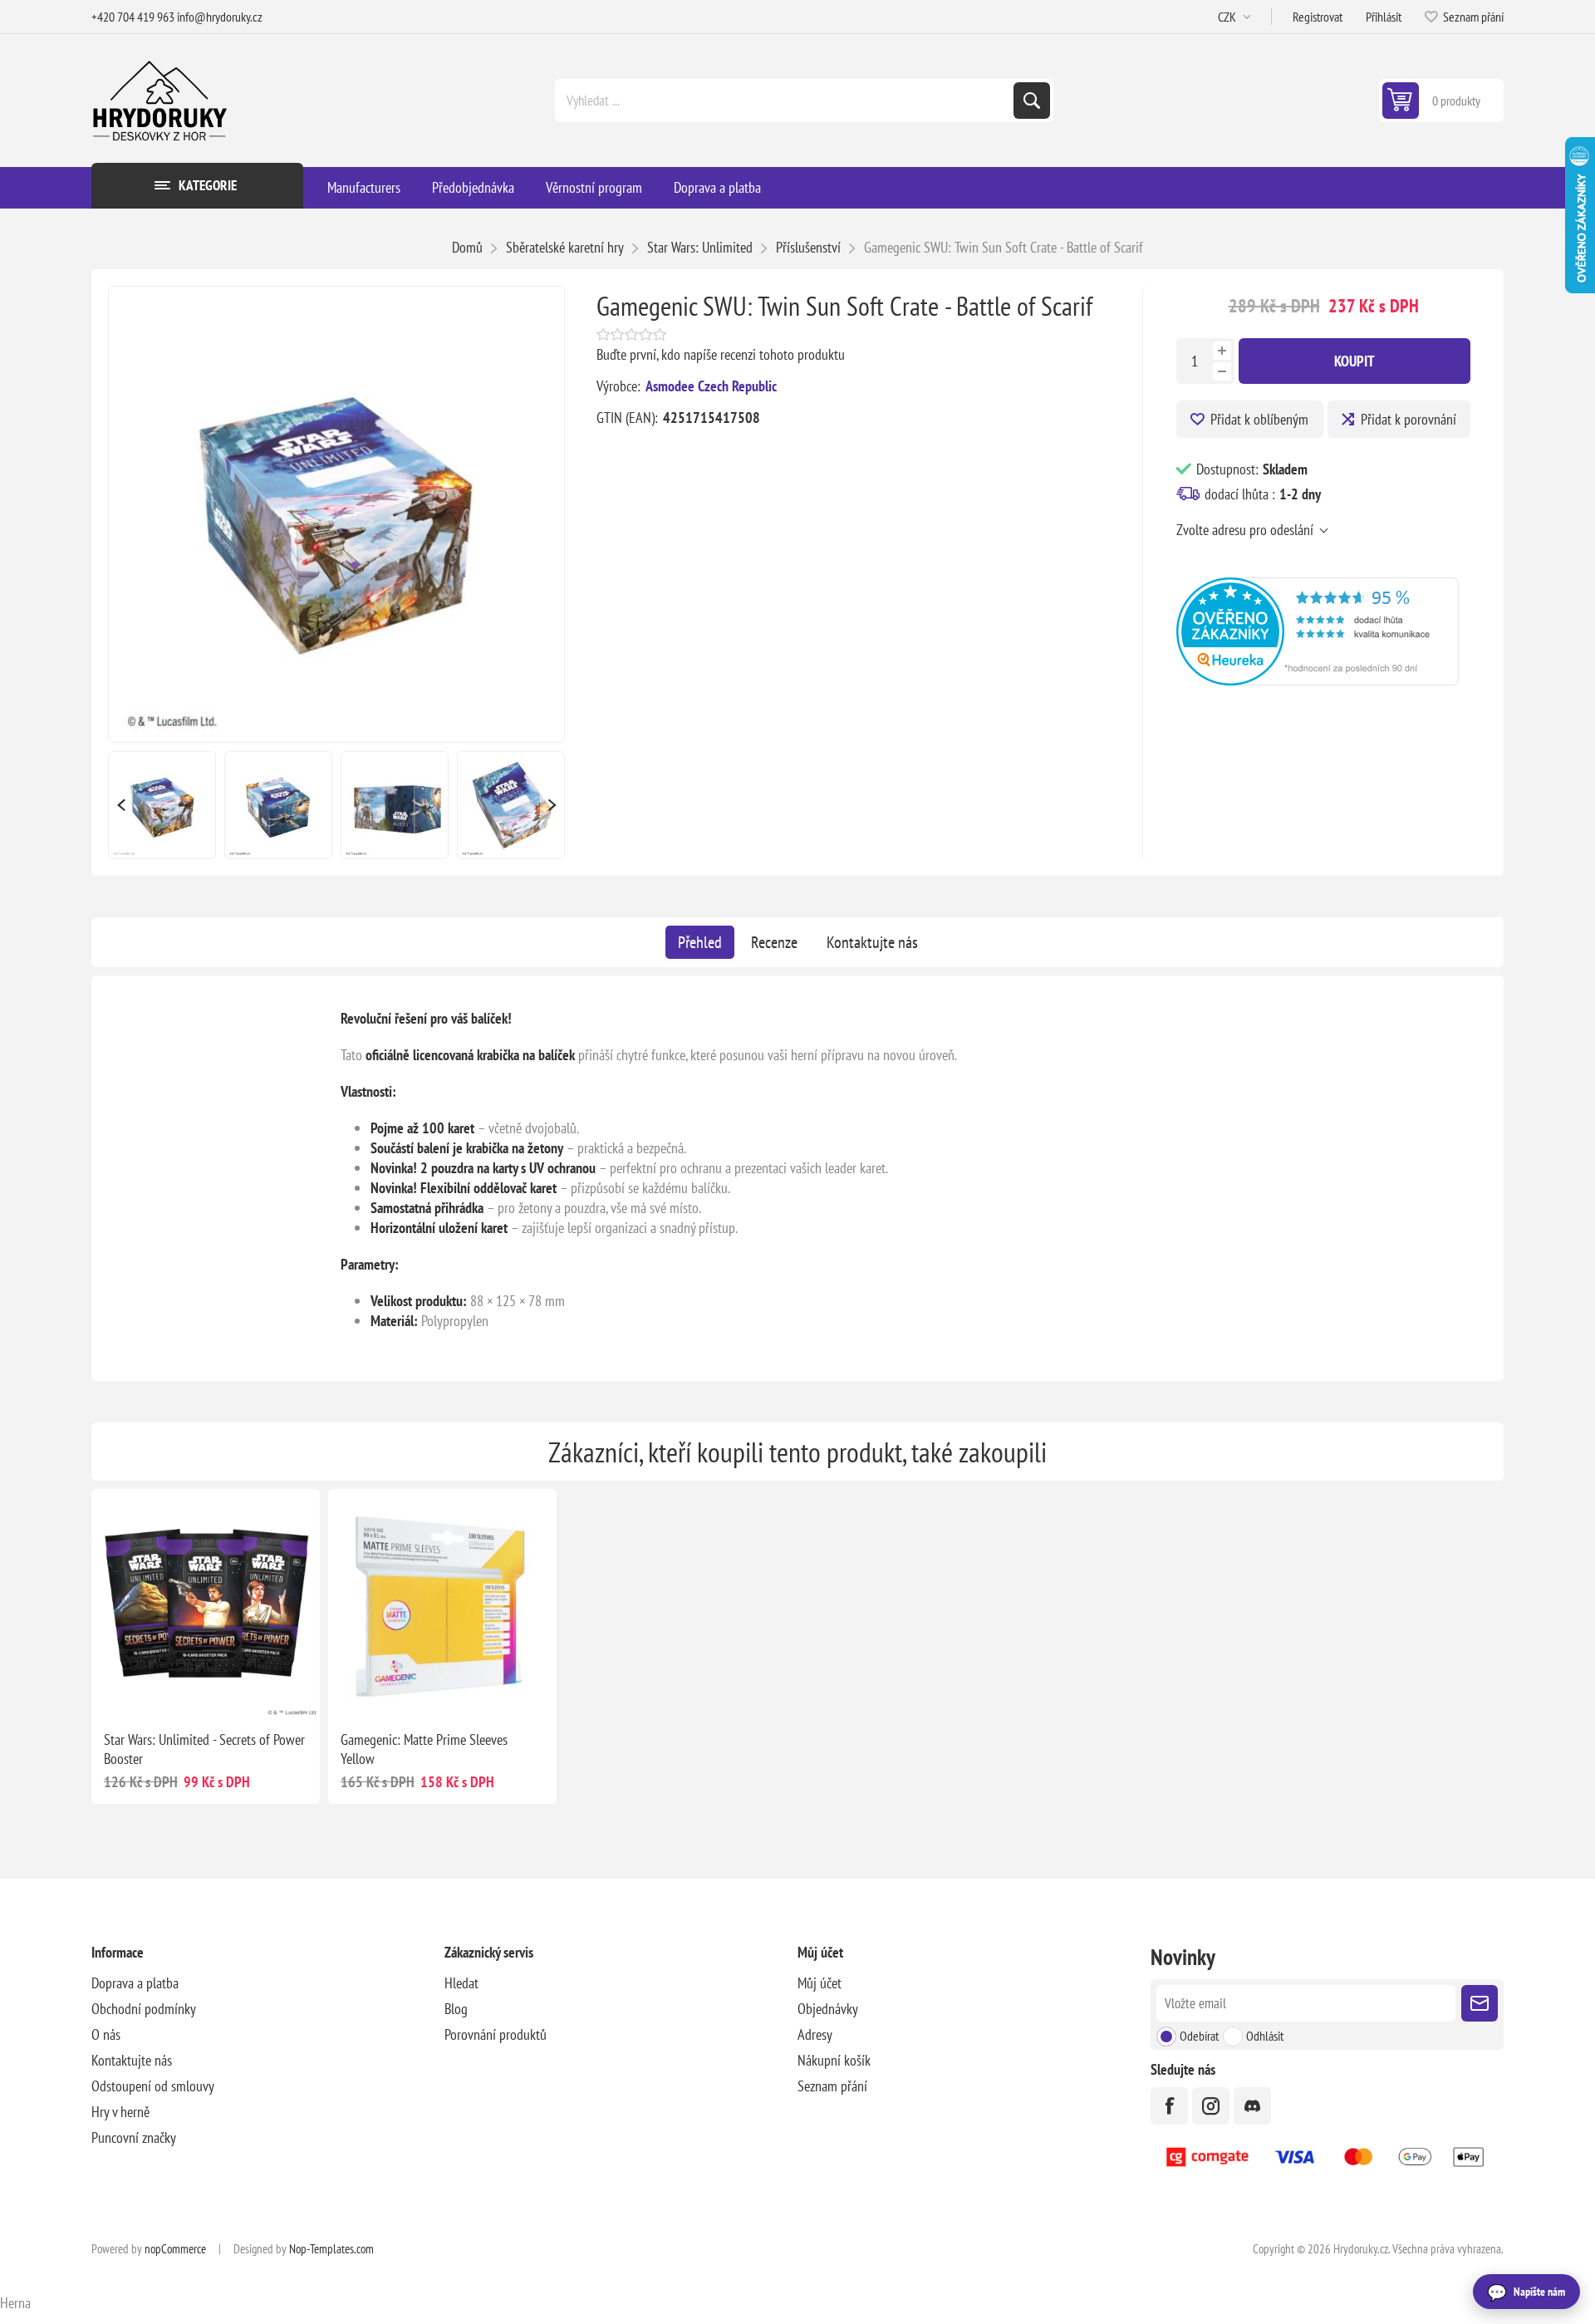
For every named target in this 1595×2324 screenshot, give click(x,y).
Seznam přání (832, 2086)
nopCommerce (175, 2249)
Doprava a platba (135, 1983)
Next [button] (552, 805)
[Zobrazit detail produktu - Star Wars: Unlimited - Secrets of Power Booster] (206, 1603)
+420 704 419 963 (133, 17)
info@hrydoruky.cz (220, 17)
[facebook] (1169, 2106)
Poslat (1480, 2003)
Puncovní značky (134, 2137)
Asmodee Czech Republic (711, 386)
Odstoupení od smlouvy (153, 2086)
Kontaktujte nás (872, 942)
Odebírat (1199, 2036)
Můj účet (820, 1983)
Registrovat (1318, 17)
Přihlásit (1384, 17)
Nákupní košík (834, 2060)
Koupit (1355, 361)
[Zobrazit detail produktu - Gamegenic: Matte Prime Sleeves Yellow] (442, 1603)
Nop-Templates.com (331, 2249)
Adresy (815, 2034)
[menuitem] (268, 1983)
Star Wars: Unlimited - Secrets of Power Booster (204, 1749)
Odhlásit (1265, 2036)
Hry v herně (120, 2112)
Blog (456, 2009)
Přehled (700, 942)
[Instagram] (1211, 2106)
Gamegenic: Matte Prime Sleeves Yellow (424, 1749)
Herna (15, 2303)
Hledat (1032, 101)
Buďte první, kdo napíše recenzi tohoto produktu (721, 354)
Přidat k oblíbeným (1259, 419)
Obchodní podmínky (144, 2009)
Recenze (774, 942)
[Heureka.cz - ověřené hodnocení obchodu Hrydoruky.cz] (1318, 680)
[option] (162, 805)
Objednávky (828, 2009)
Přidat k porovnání (1409, 419)
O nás (106, 2034)
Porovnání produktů (496, 2034)
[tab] (700, 942)
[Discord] (1252, 2106)
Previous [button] (120, 805)
